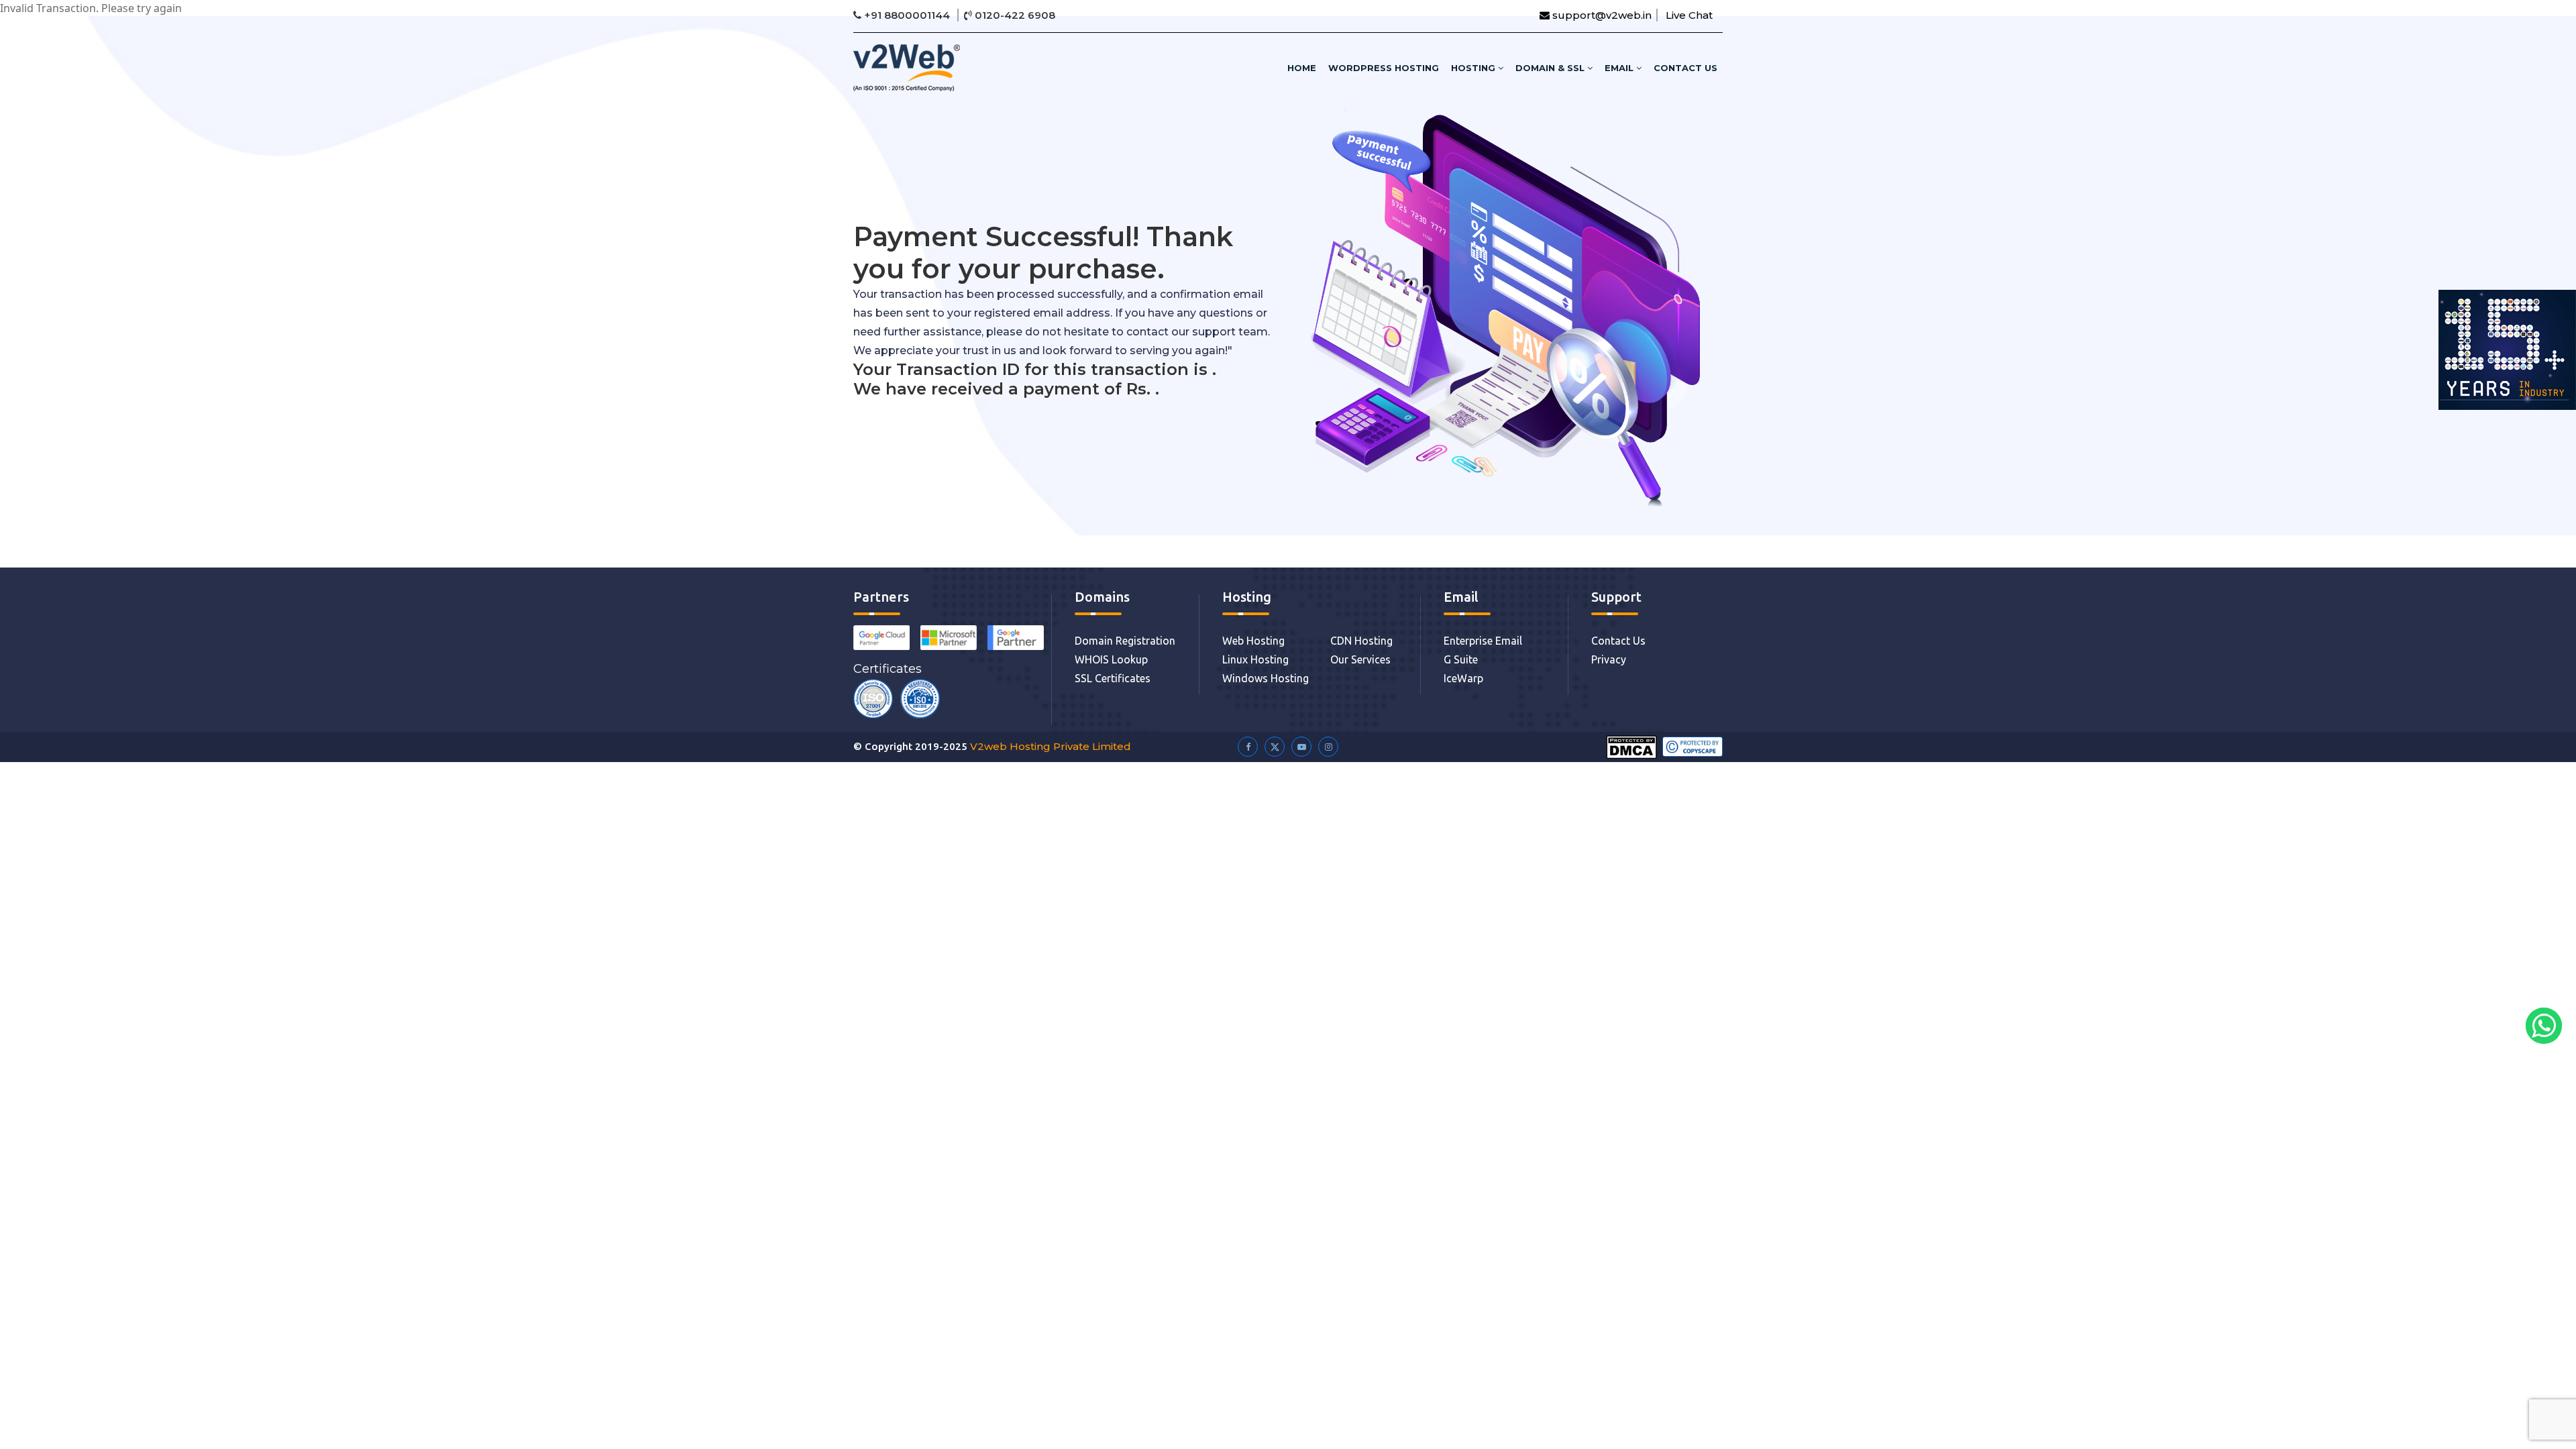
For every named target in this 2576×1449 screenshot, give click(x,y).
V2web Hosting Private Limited (1051, 746)
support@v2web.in (1601, 15)
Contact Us (1685, 68)
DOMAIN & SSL (1551, 68)
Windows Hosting (1266, 678)
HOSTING (1474, 68)
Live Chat (1689, 15)
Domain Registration (1125, 641)
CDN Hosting (1361, 641)
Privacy (1609, 659)
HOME (1302, 68)
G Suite (1461, 659)
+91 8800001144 (907, 15)
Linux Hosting (1255, 659)
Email (1620, 68)
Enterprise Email (1483, 641)
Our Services (1360, 659)
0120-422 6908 (1014, 15)
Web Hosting (1253, 641)
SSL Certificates (1113, 678)
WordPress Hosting (1384, 68)
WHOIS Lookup (1111, 659)
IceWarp (1463, 678)
